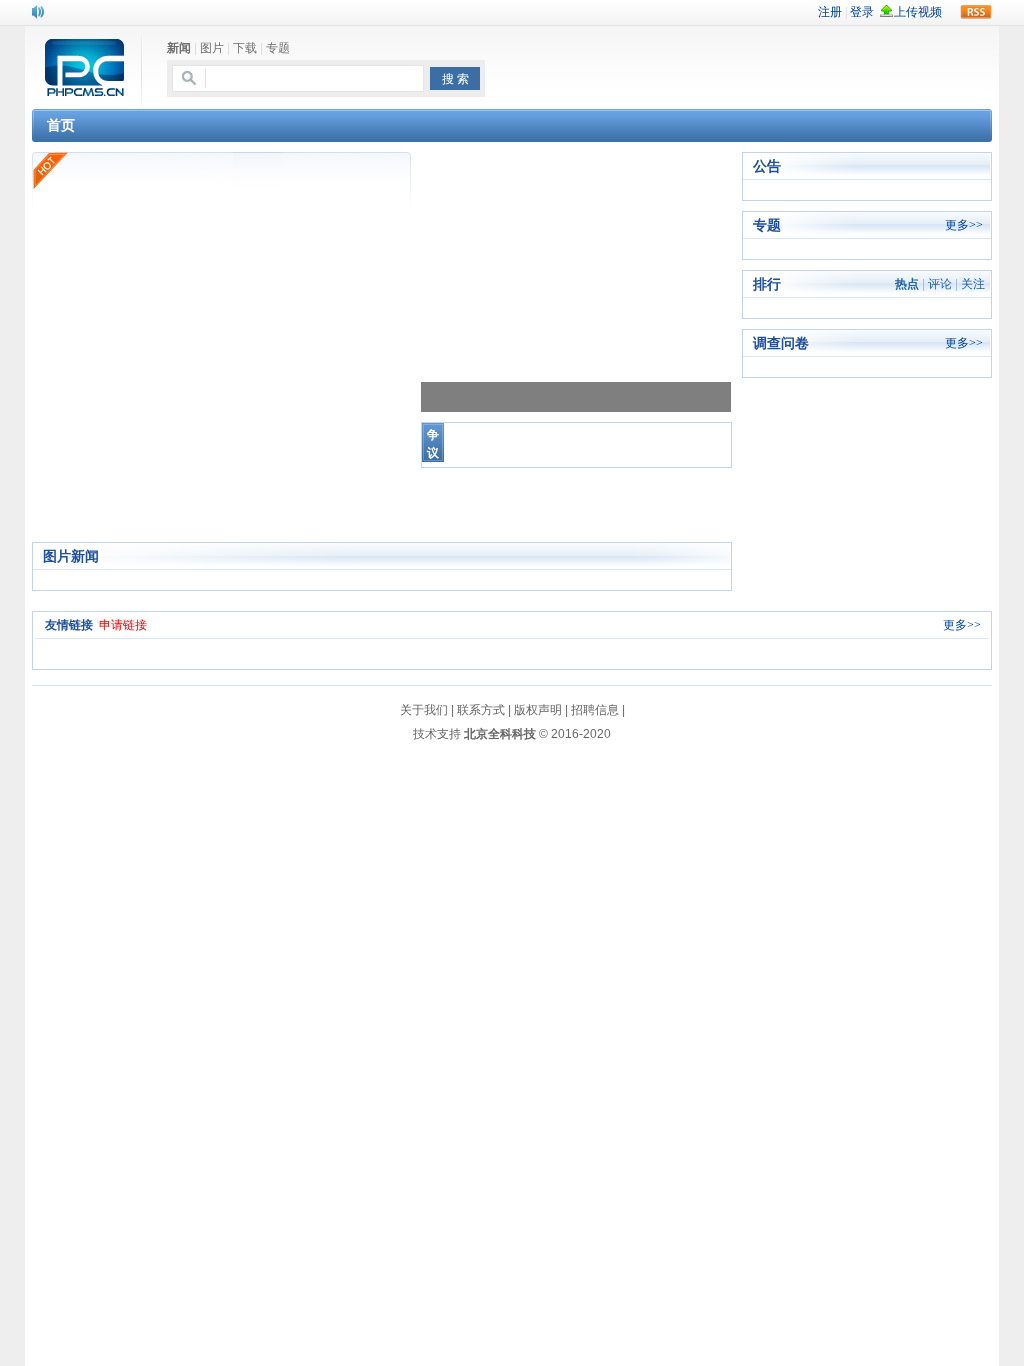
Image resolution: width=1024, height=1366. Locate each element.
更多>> (964, 225)
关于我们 (424, 710)
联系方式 (481, 710)
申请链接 (123, 625)
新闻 (179, 48)
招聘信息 (595, 710)
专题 (278, 48)
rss (976, 12)
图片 (212, 48)
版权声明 (538, 710)
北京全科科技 (500, 734)
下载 (245, 48)
